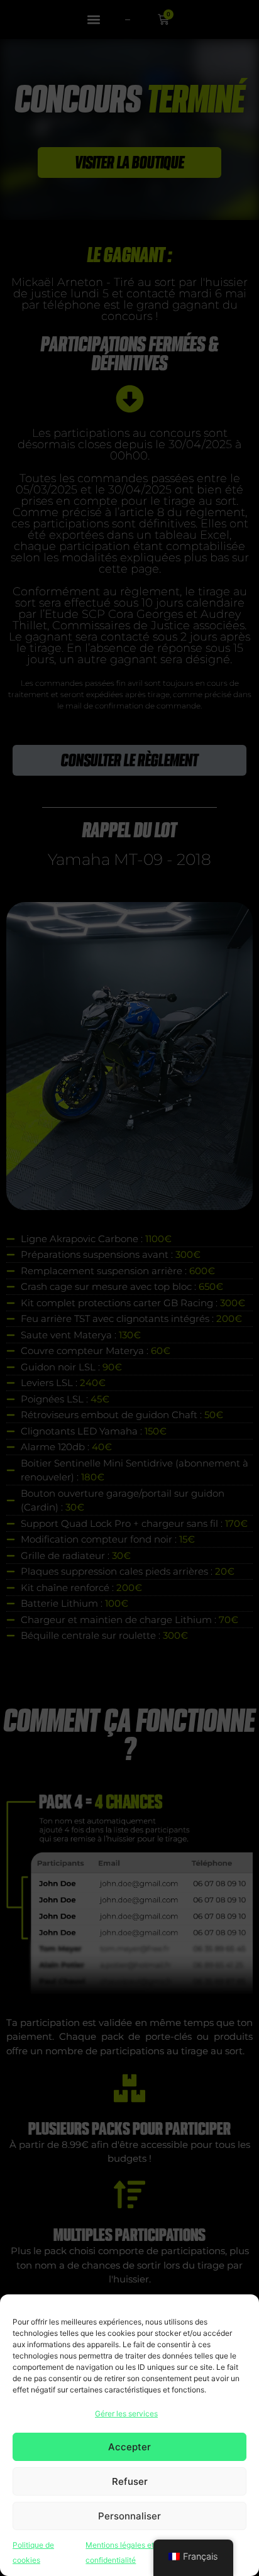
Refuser (130, 2481)
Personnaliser (129, 2516)
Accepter (129, 2447)
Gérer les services (126, 2414)
